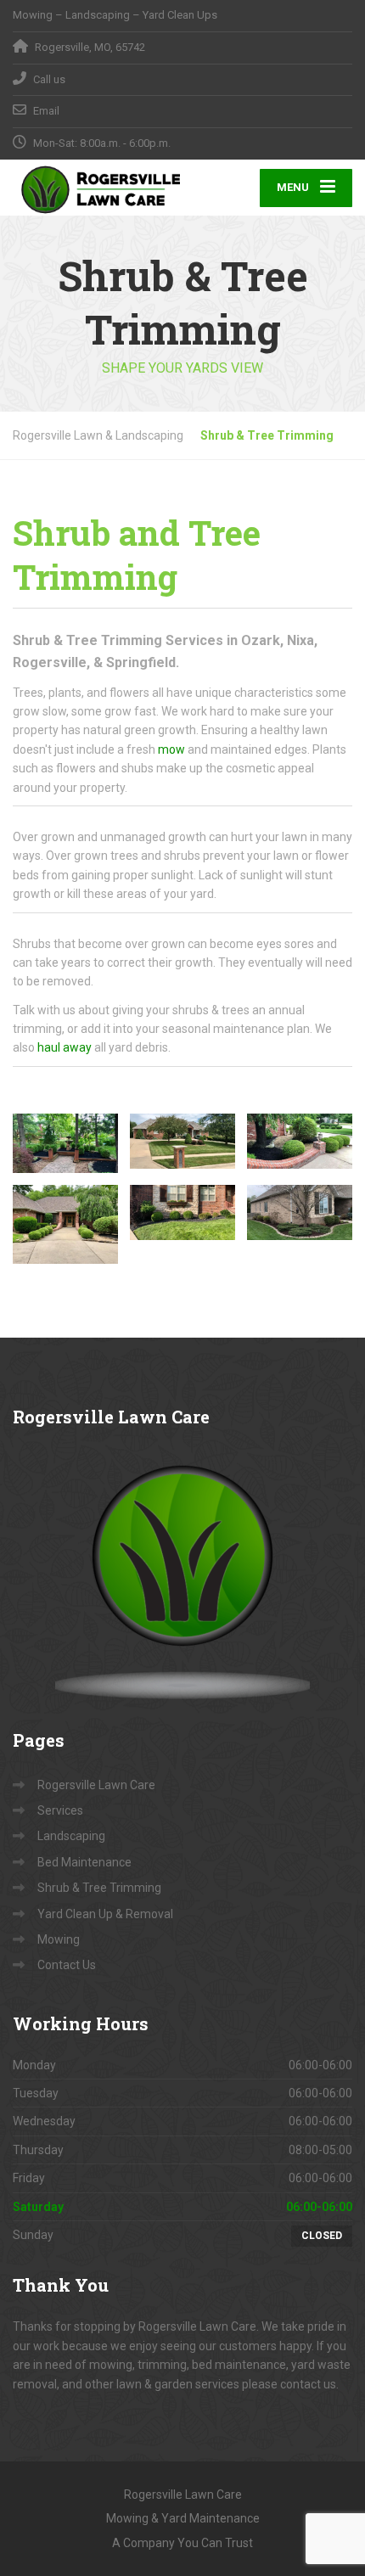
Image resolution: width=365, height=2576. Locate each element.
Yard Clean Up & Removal (105, 1914)
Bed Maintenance (84, 1862)
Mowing (59, 1939)
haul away (65, 1047)
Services (60, 1810)
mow (171, 749)
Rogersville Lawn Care (96, 1785)
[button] (65, 1143)
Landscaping (71, 1836)
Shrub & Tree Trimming (99, 1888)
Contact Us (67, 1965)
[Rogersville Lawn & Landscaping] (98, 188)
